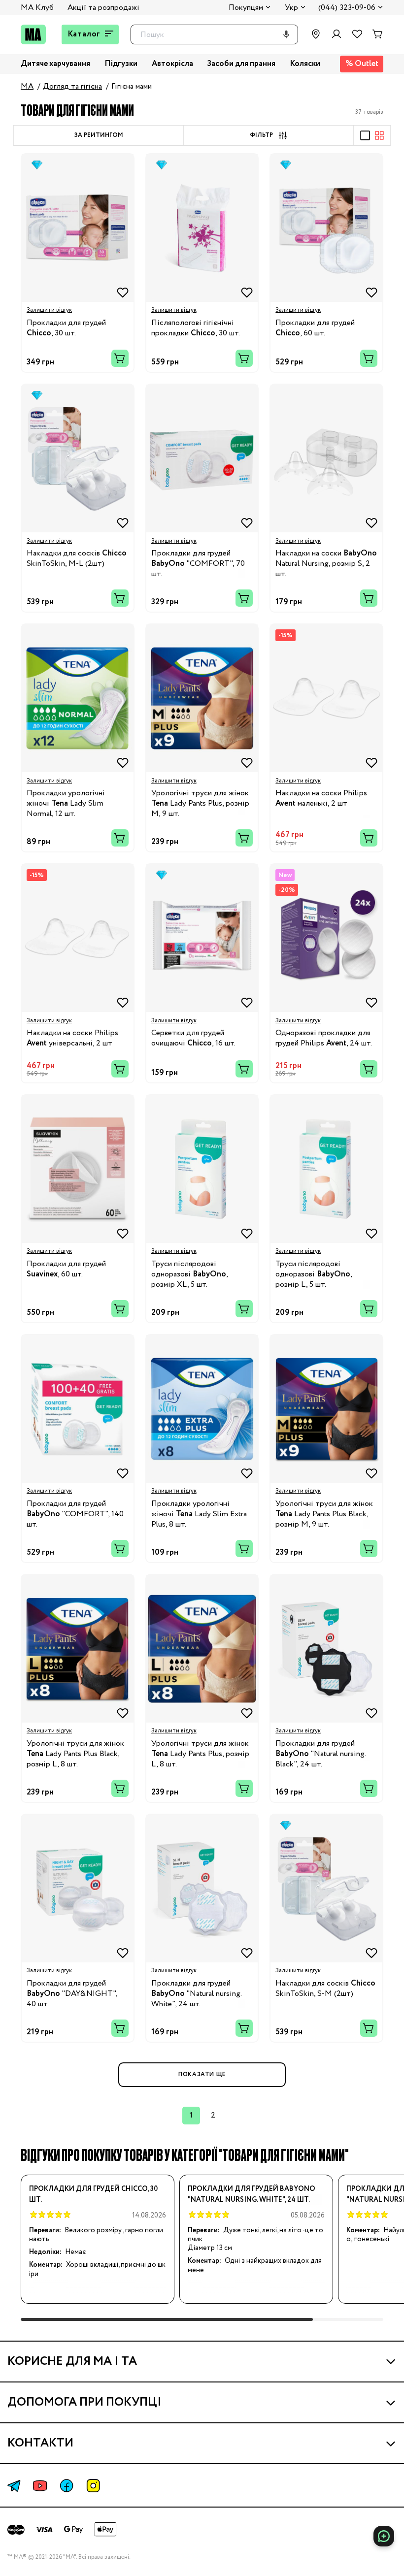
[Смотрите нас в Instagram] (93, 2486)
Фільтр (261, 135)
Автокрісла (172, 64)
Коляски (305, 64)
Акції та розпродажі (103, 8)
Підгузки (121, 64)
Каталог (84, 34)
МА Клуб (37, 8)
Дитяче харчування (55, 64)
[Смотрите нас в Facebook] (67, 2486)
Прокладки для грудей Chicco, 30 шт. (93, 2194)
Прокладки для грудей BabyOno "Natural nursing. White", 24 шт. (252, 2194)
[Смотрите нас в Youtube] (40, 2486)
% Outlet (362, 64)
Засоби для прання (241, 64)
